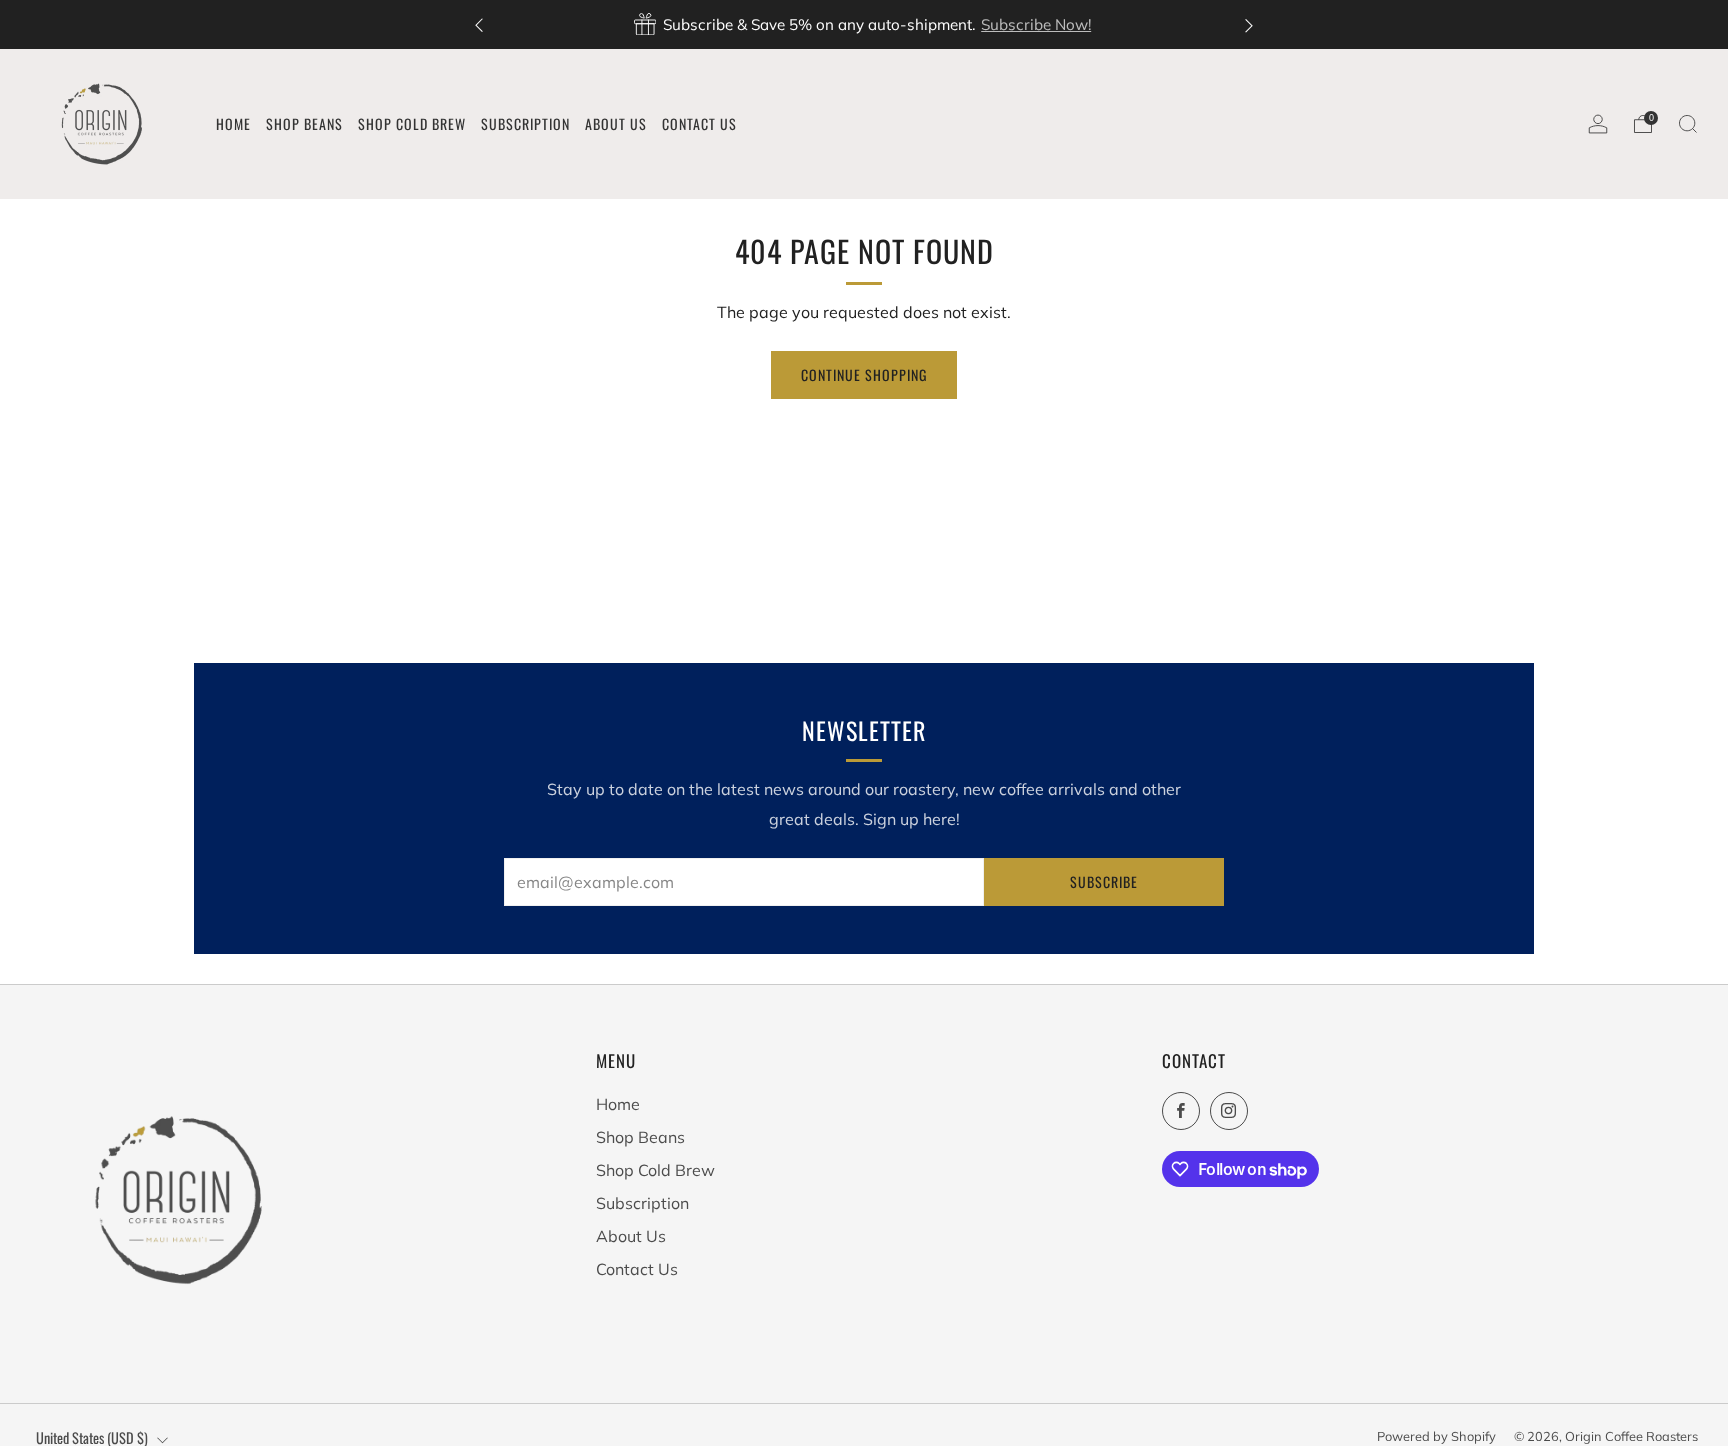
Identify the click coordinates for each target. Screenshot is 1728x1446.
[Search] (1688, 124)
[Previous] (479, 24)
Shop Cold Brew (655, 1170)
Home (618, 1104)
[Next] (1249, 24)
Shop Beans (640, 1137)
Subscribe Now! (1036, 24)
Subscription (642, 1203)
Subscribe (1104, 881)
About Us (631, 1236)
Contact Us (637, 1269)
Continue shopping (864, 374)
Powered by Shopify (1436, 1436)
